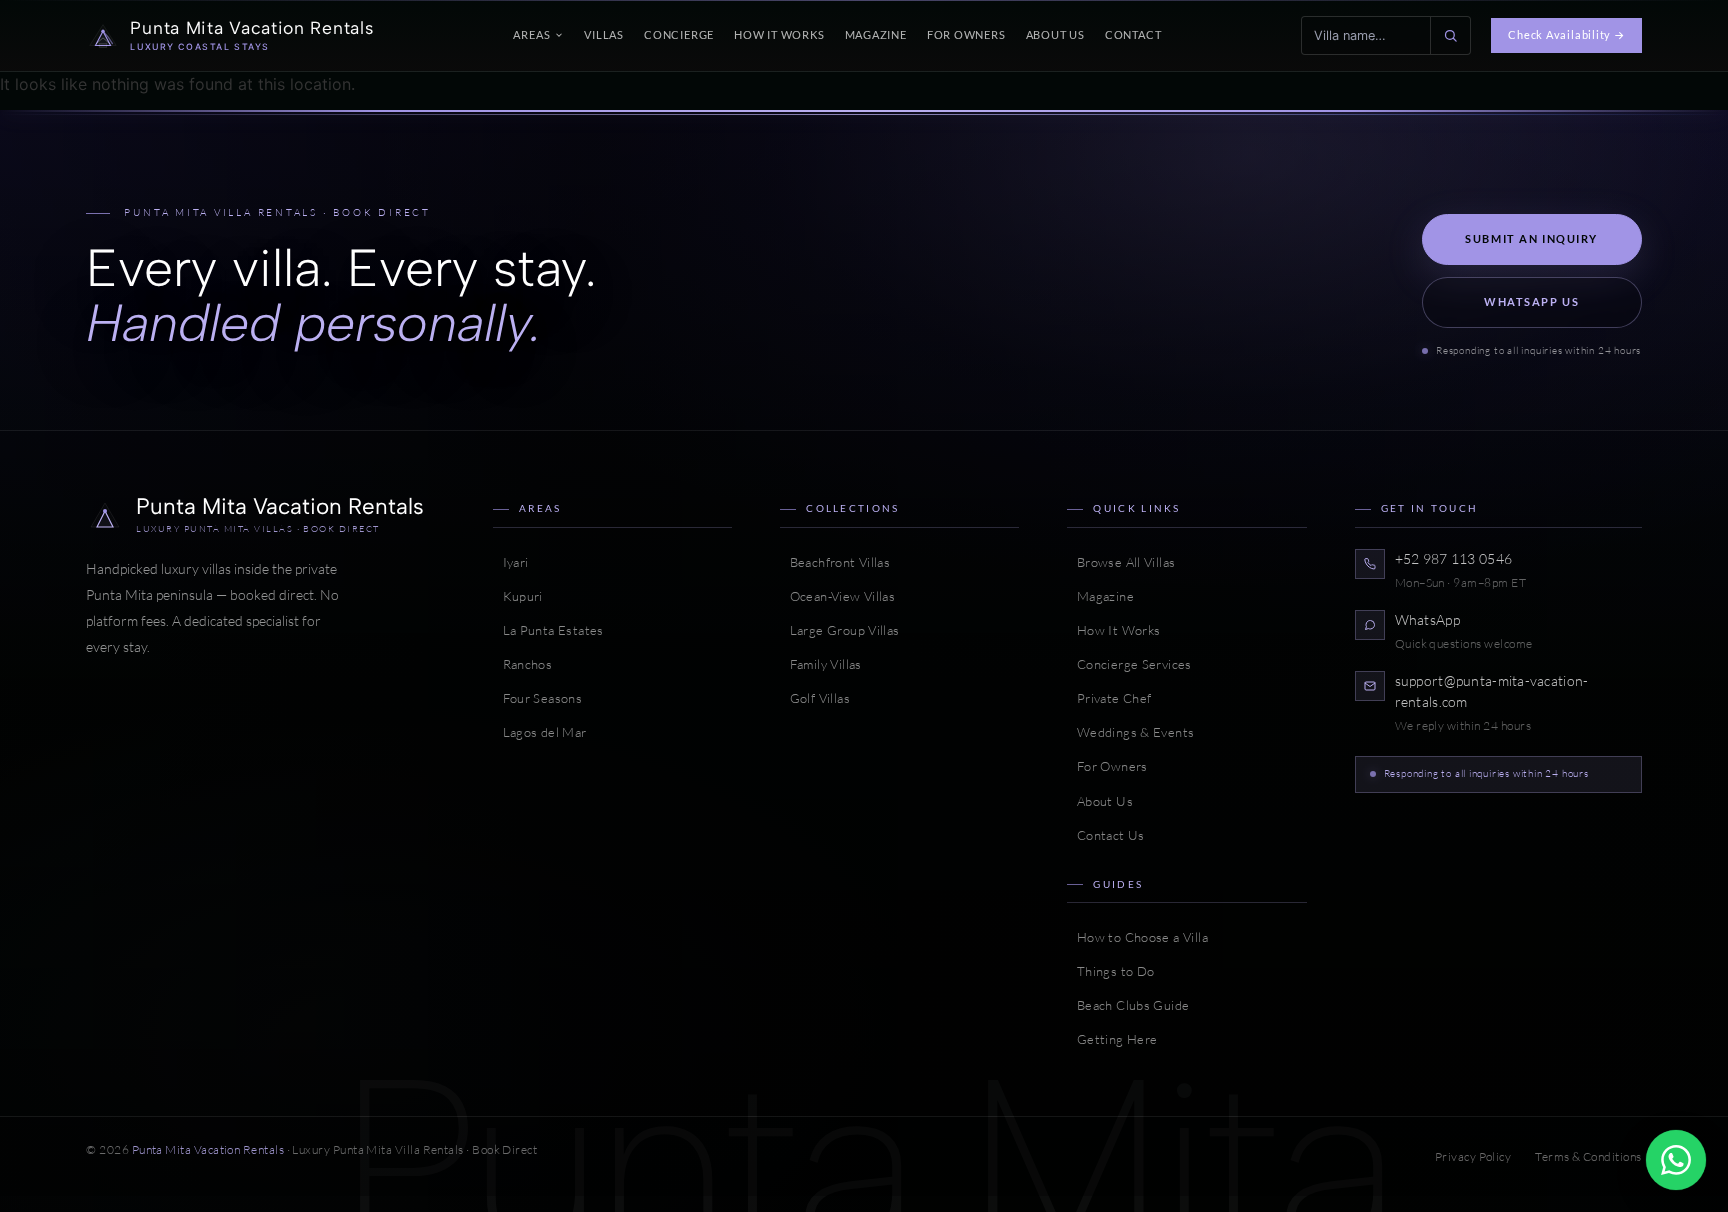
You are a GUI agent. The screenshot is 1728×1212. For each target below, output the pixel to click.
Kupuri (518, 596)
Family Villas (820, 664)
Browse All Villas (1121, 562)
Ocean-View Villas (837, 596)
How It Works (779, 34)
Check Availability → (1566, 34)
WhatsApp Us (1531, 301)
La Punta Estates (548, 630)
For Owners (966, 34)
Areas (531, 34)
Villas (604, 34)
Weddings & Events (1130, 732)
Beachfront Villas (835, 562)
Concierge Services (1129, 664)
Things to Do (1110, 971)
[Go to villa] (1450, 35)
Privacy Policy (1473, 1156)
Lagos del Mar (539, 732)
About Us (1055, 34)
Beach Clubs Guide (1128, 1005)
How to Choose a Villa (1137, 937)
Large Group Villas (839, 630)
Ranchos (522, 664)
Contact (1133, 34)
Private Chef (1109, 698)
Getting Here (1112, 1039)
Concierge (679, 34)
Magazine (876, 34)
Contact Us (1105, 835)
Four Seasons (537, 698)
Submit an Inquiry (1531, 238)
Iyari (510, 562)
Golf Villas (815, 698)
